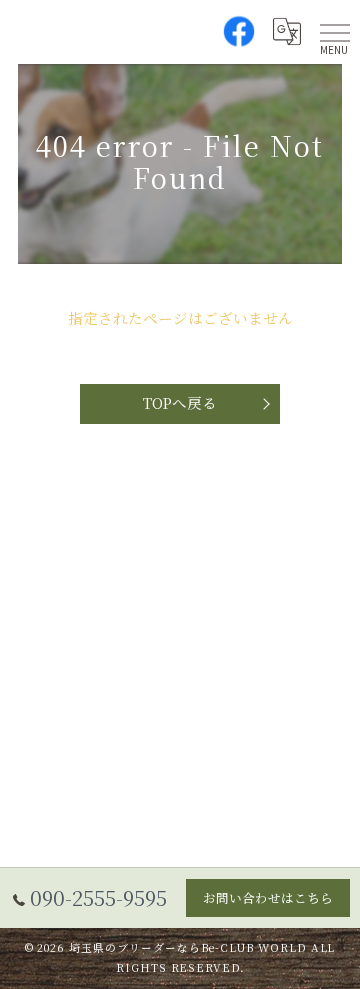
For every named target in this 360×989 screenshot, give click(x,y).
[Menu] (335, 32)
